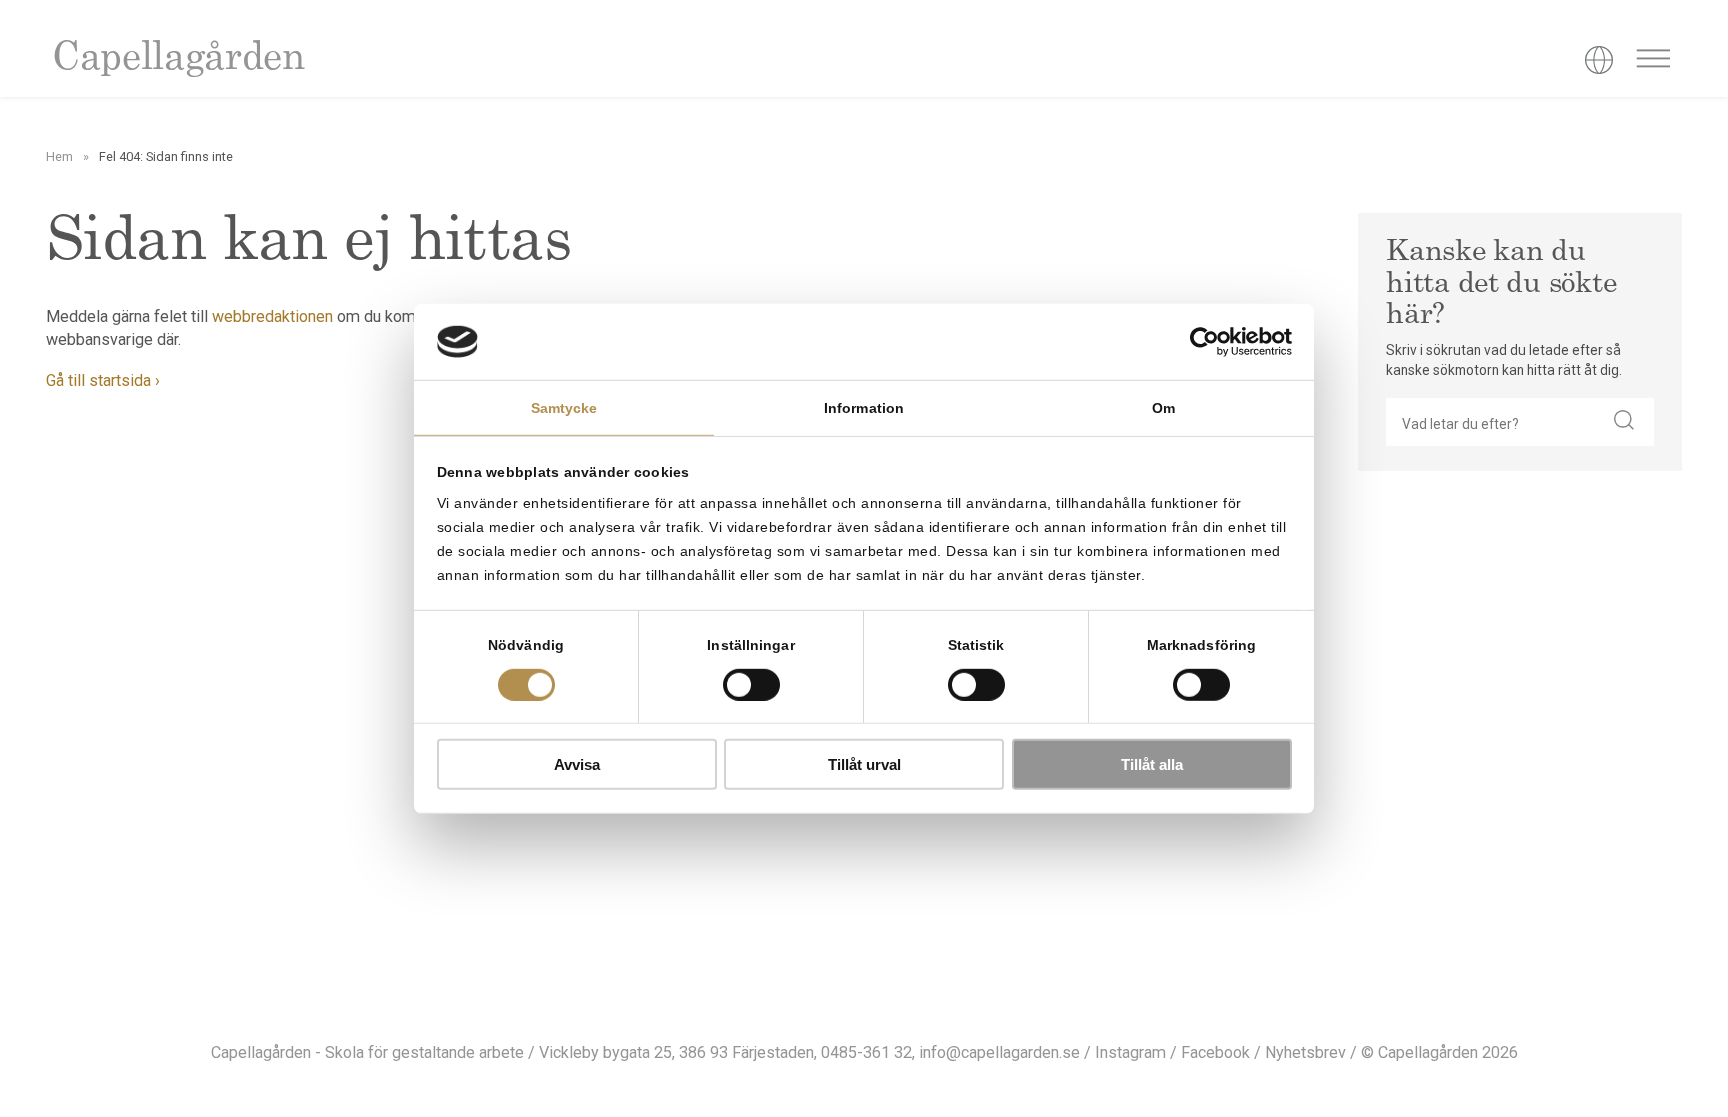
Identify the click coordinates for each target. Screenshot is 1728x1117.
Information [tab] (864, 408)
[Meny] (1653, 62)
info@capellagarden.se (999, 1052)
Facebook (1215, 1052)
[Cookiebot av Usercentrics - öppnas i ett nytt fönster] (1204, 342)
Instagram (1130, 1052)
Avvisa (577, 764)
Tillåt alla (1152, 764)
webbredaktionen (272, 316)
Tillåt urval (864, 764)
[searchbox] (1490, 422)
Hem (59, 156)
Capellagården (178, 59)
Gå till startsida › (103, 380)
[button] (1624, 422)
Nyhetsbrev (1305, 1052)
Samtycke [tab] (564, 408)
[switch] (751, 684)
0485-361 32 (866, 1052)
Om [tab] (1163, 408)
